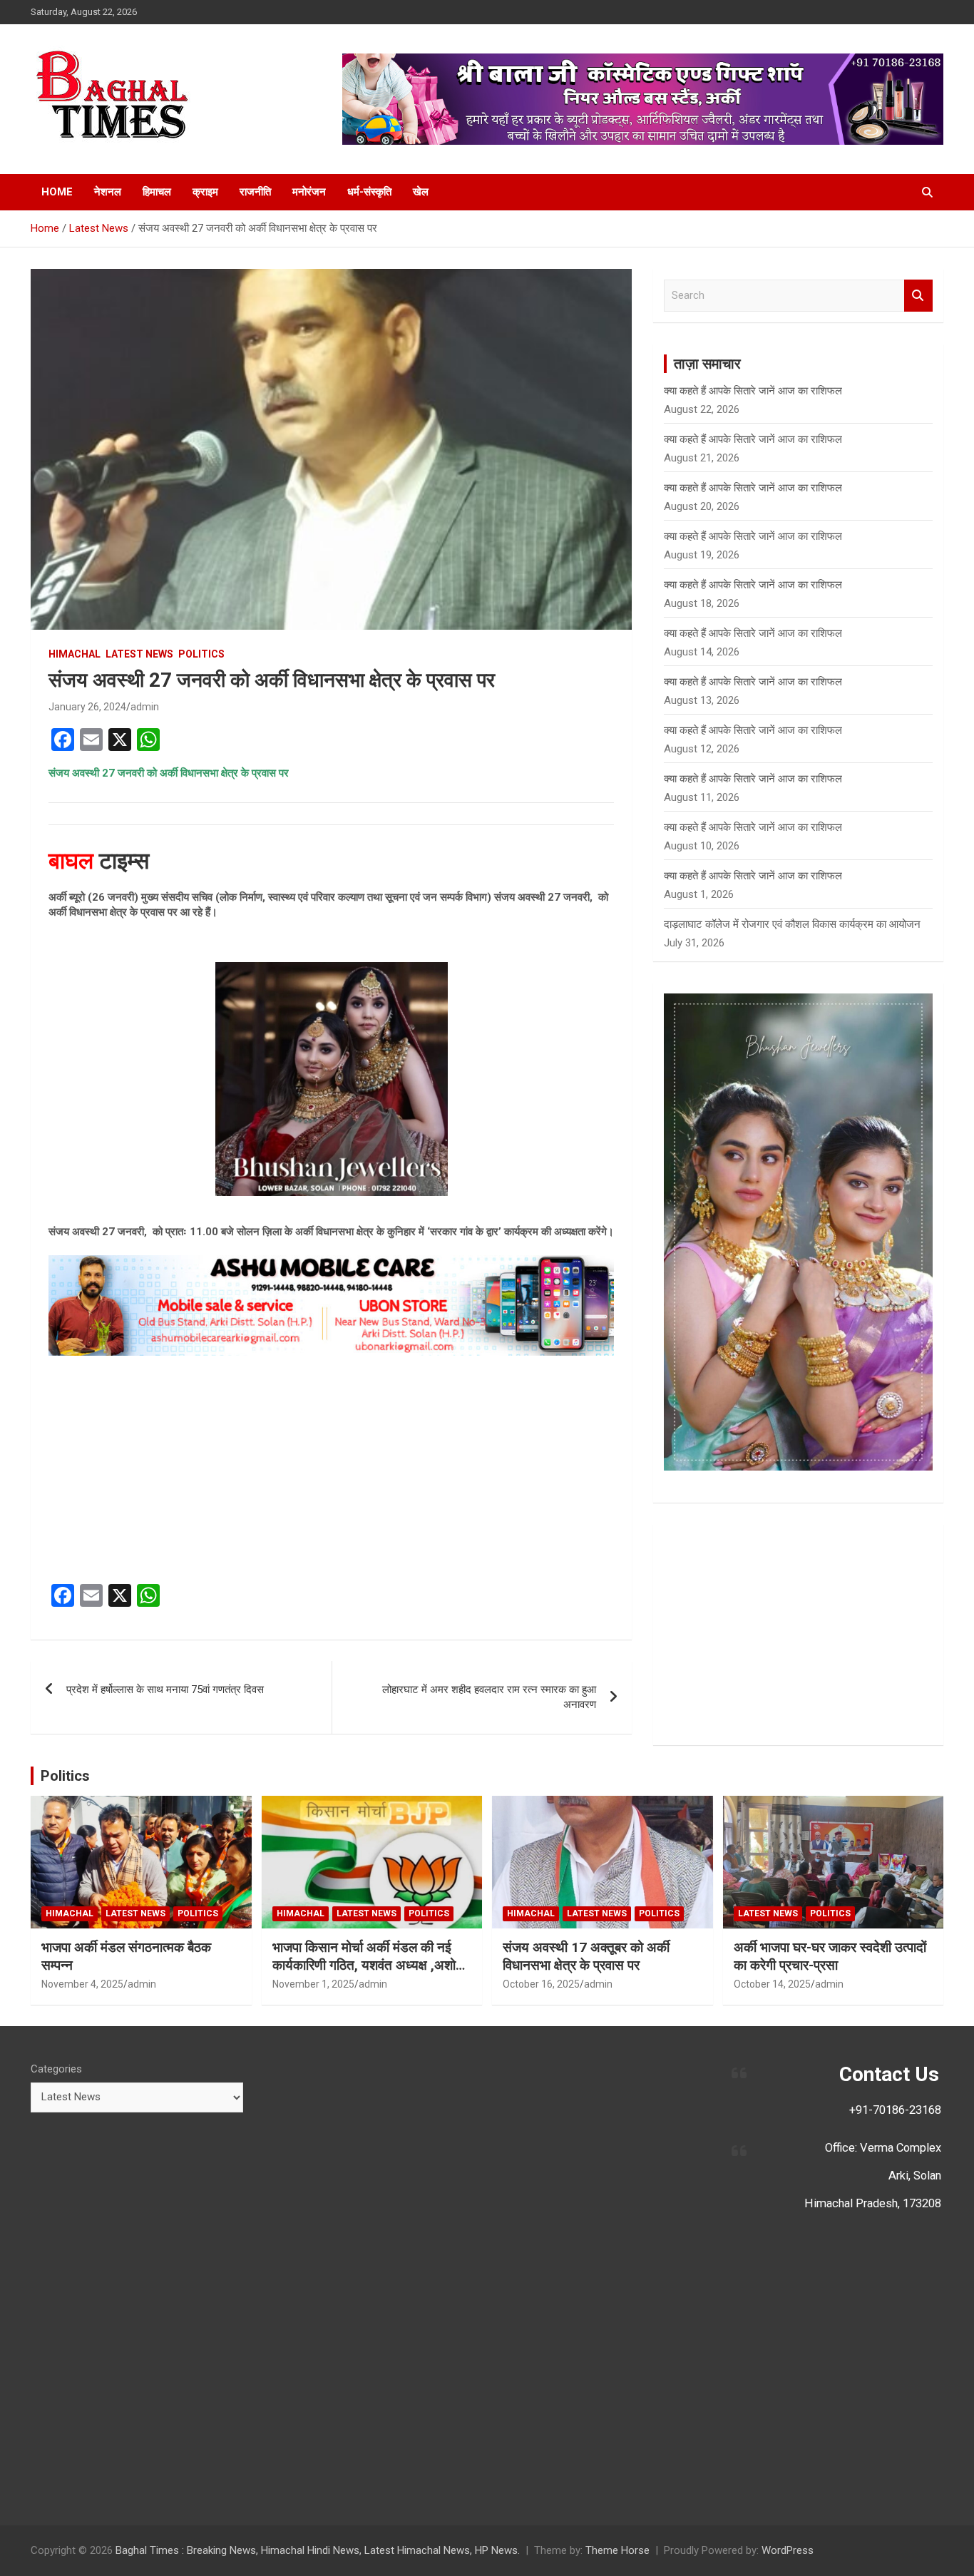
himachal (75, 654)
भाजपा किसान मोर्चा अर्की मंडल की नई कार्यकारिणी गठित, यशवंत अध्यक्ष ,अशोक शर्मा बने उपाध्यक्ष (369, 1965)
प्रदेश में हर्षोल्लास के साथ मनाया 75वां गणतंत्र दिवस (165, 1690)
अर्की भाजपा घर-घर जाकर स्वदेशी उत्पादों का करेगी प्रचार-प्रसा (830, 1956)
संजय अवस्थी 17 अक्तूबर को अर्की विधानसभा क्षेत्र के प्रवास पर (586, 1956)
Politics (65, 1776)
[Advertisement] (331, 1470)
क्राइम (205, 192)
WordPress (788, 2550)
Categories (56, 2069)
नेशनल (108, 192)
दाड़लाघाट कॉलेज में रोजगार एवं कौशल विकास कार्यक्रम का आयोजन (792, 924)
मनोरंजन (309, 192)
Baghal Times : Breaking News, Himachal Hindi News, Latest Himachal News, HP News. (318, 2550)
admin (145, 707)
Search (918, 296)
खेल (421, 192)
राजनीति (255, 192)
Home (57, 192)
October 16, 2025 (541, 1984)
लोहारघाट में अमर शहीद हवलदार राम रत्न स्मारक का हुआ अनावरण (489, 1697)
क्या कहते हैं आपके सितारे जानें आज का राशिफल (753, 391)
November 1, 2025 (313, 1984)
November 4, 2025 (82, 1984)
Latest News (139, 654)
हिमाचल (157, 192)
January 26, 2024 (87, 707)
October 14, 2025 (772, 1984)
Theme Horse (617, 2550)
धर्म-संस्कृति (369, 192)
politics (201, 654)
